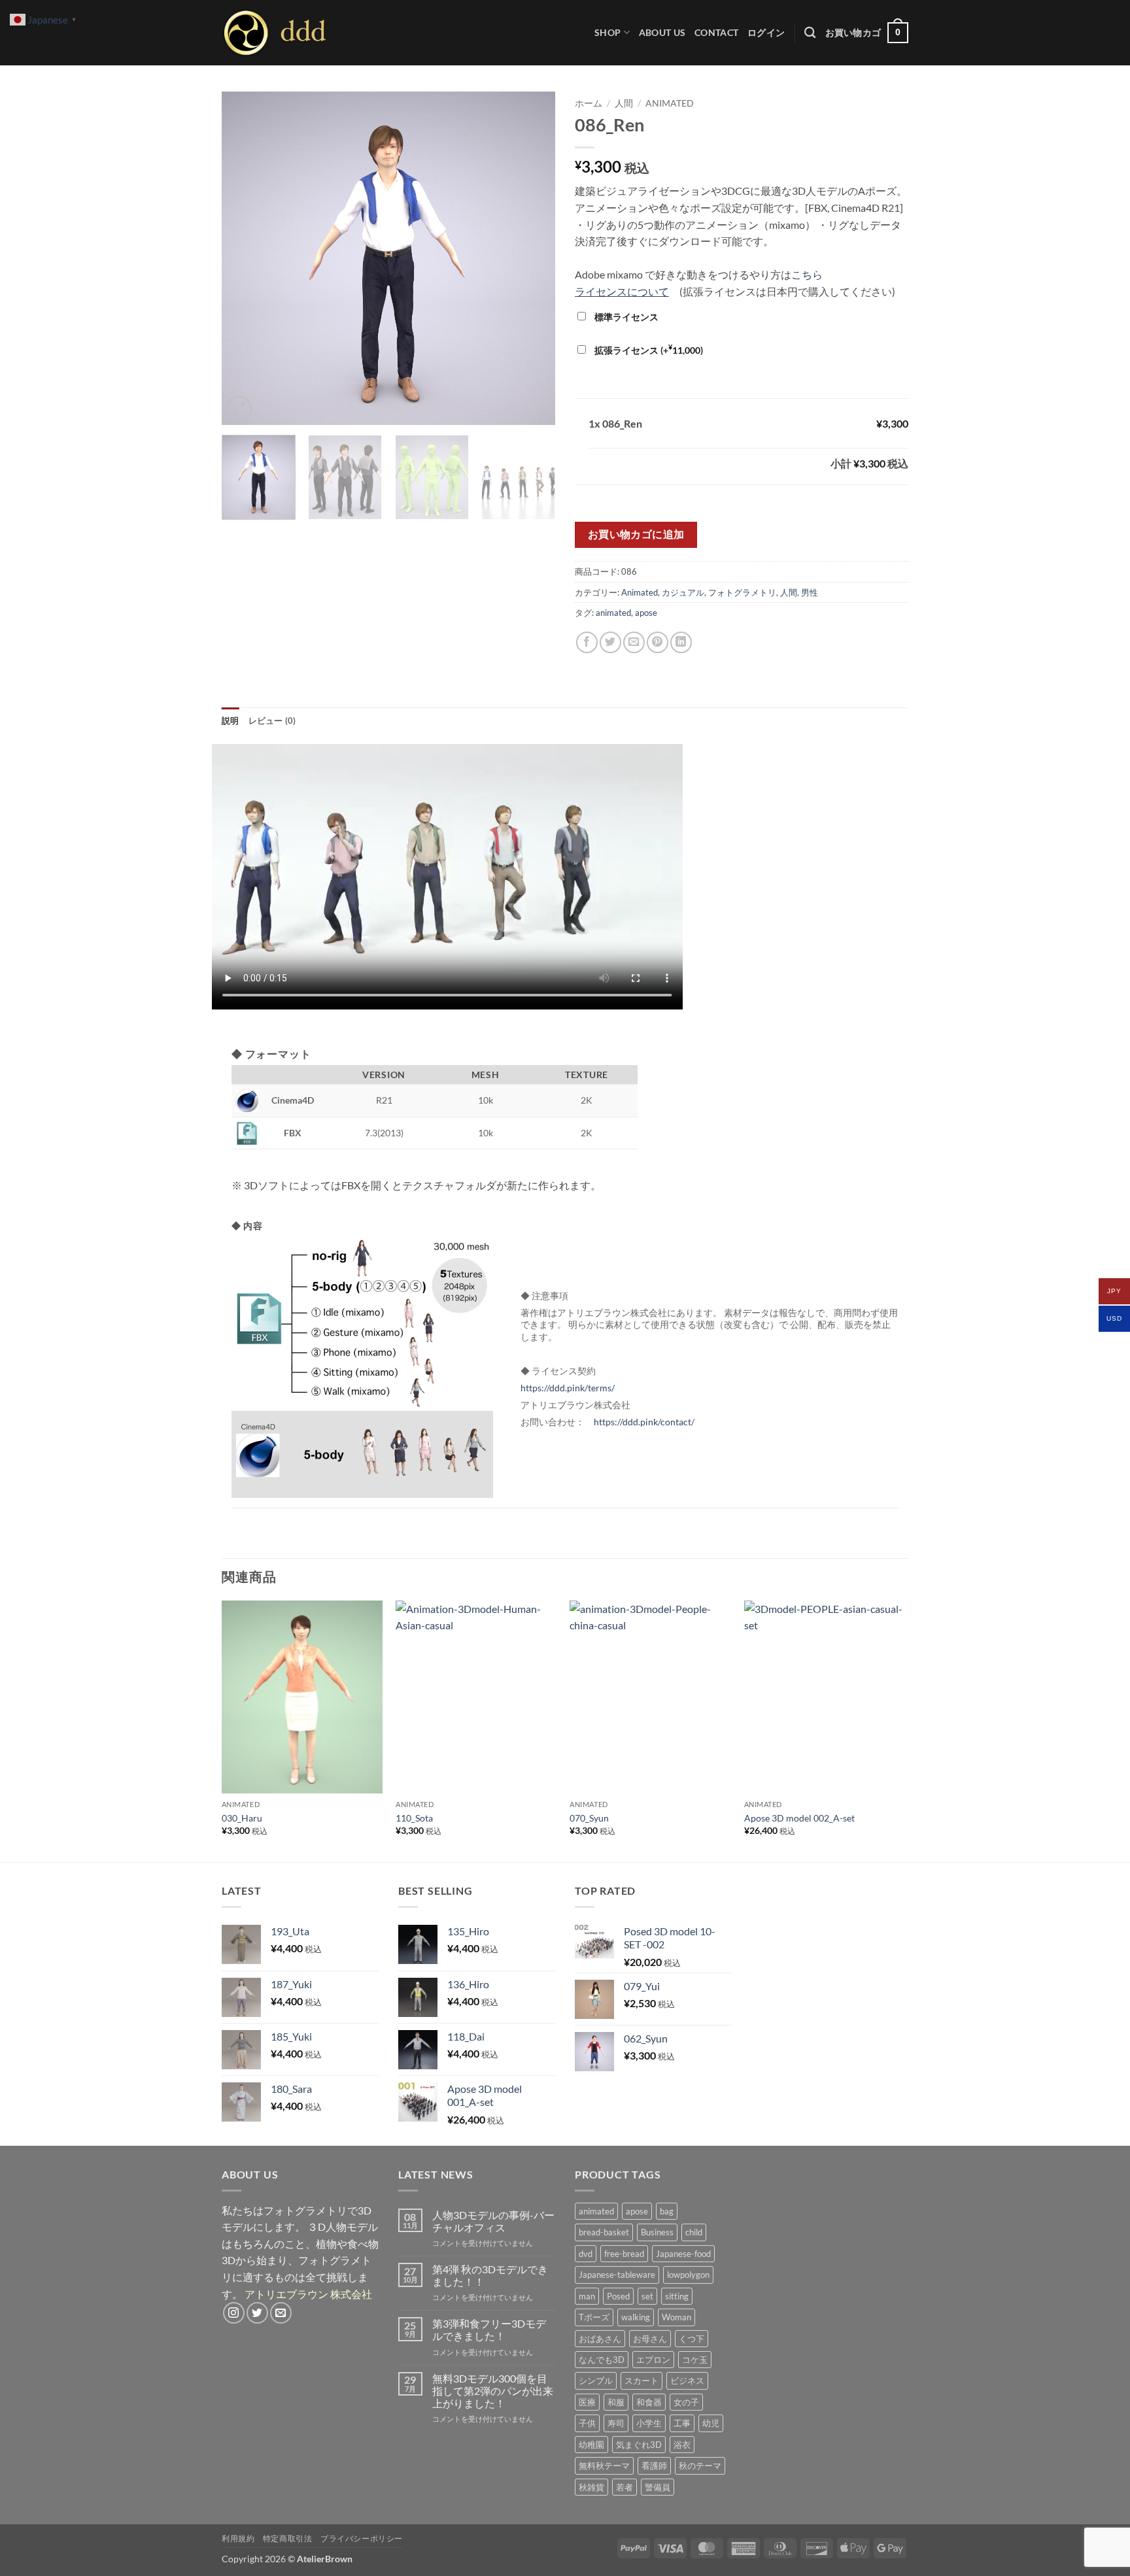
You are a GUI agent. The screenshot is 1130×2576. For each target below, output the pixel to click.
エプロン (653, 2360)
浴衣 (682, 2445)
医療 (587, 2402)
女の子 (686, 2402)
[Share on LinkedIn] (681, 642)
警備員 (658, 2487)
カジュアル (683, 592)
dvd (586, 2254)
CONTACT (716, 32)
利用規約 (238, 2538)
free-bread (624, 2254)
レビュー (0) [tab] (272, 720)
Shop (608, 32)
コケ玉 (695, 2360)
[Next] (532, 258)
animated (613, 613)
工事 (682, 2423)
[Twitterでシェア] (610, 642)
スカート (642, 2381)
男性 (810, 592)
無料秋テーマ (604, 2466)
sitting (677, 2296)
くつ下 (692, 2339)
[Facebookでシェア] (587, 642)
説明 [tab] (231, 720)
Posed (618, 2296)
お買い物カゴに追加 (636, 534)
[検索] (810, 33)
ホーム (589, 103)
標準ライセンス (625, 317)
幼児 (711, 2423)
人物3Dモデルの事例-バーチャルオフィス (493, 2221)
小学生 (649, 2423)
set (647, 2296)
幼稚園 (591, 2445)
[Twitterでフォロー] (257, 2313)
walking (636, 2317)
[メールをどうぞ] (281, 2313)
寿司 (616, 2423)
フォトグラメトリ (742, 592)
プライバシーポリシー (362, 2538)
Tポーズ (594, 2317)
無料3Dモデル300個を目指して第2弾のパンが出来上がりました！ (493, 2391)
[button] (766, 32)
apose (646, 613)
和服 (616, 2402)
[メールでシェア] (634, 642)
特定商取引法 (288, 2538)
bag (667, 2211)
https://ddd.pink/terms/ (568, 1388)
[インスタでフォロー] (234, 2313)
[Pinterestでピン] (658, 642)
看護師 (654, 2466)
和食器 (649, 2402)
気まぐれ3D (639, 2445)
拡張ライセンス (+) (648, 350)
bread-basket (604, 2232)
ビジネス (687, 2381)
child (694, 2232)
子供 (587, 2423)
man (587, 2296)
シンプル (596, 2381)
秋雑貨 (591, 2487)
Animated (670, 103)
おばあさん (600, 2339)
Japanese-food (683, 2254)
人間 (624, 103)
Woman (676, 2317)
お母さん (650, 2339)
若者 (625, 2487)
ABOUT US (662, 32)
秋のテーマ (700, 2466)
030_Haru (242, 1818)
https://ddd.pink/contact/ (644, 1422)
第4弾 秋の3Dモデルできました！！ (490, 2275)
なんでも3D (602, 2360)
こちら (807, 274)
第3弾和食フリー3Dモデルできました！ (489, 2330)
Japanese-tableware (617, 2275)
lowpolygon (688, 2275)
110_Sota (414, 1818)
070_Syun (589, 1818)
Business (657, 2232)
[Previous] (245, 258)
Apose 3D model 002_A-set (799, 1818)
